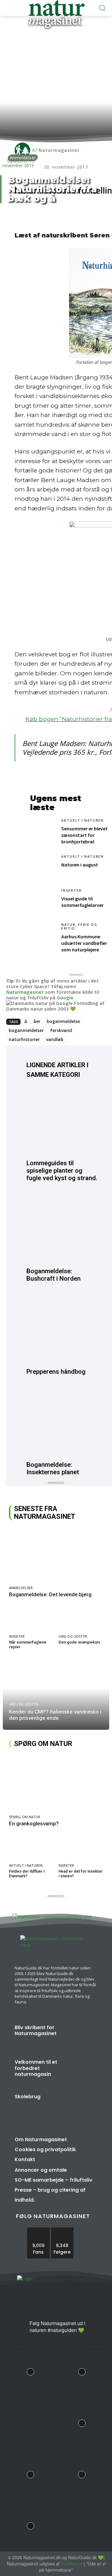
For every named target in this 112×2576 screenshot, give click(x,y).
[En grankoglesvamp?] (56, 1783)
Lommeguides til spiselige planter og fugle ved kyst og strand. (62, 1171)
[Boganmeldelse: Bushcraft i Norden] (62, 1229)
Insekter (71, 890)
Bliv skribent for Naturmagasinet (36, 2030)
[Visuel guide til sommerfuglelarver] (43, 901)
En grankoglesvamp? (34, 1823)
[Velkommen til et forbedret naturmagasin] (81, 2071)
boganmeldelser (26, 1030)
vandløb (55, 1039)
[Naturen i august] (43, 867)
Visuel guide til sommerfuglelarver (82, 902)
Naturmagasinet (25, 992)
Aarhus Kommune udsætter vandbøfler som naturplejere (84, 943)
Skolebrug (28, 2097)
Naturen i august (80, 865)
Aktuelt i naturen (83, 820)
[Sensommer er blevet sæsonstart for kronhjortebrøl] (43, 831)
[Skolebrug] (81, 2106)
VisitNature (72, 2564)
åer (37, 1021)
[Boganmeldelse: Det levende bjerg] (56, 1555)
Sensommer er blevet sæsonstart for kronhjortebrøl (84, 835)
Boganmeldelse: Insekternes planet (53, 1468)
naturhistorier (24, 1039)
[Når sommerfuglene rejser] (31, 1619)
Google (65, 997)
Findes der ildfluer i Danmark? (27, 1874)
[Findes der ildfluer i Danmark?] (31, 1848)
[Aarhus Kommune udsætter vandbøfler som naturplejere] (43, 935)
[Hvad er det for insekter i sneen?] (81, 1848)
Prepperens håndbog (56, 1372)
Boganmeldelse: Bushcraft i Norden (54, 1275)
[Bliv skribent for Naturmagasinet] (81, 2036)
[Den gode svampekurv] (81, 1619)
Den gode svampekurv (79, 1642)
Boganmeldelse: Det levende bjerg (50, 1594)
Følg (62, 2230)
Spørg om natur (25, 1817)
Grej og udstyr (73, 1636)
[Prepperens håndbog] (62, 1329)
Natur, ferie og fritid (79, 927)
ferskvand (61, 1030)
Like (39, 2230)
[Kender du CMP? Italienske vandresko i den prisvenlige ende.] (56, 1695)
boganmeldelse (63, 1021)
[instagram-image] (30, 2370)
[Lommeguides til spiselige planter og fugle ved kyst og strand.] (62, 1121)
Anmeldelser (23, 158)
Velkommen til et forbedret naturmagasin (36, 2068)
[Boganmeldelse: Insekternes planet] (62, 1422)
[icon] (22, 2328)
